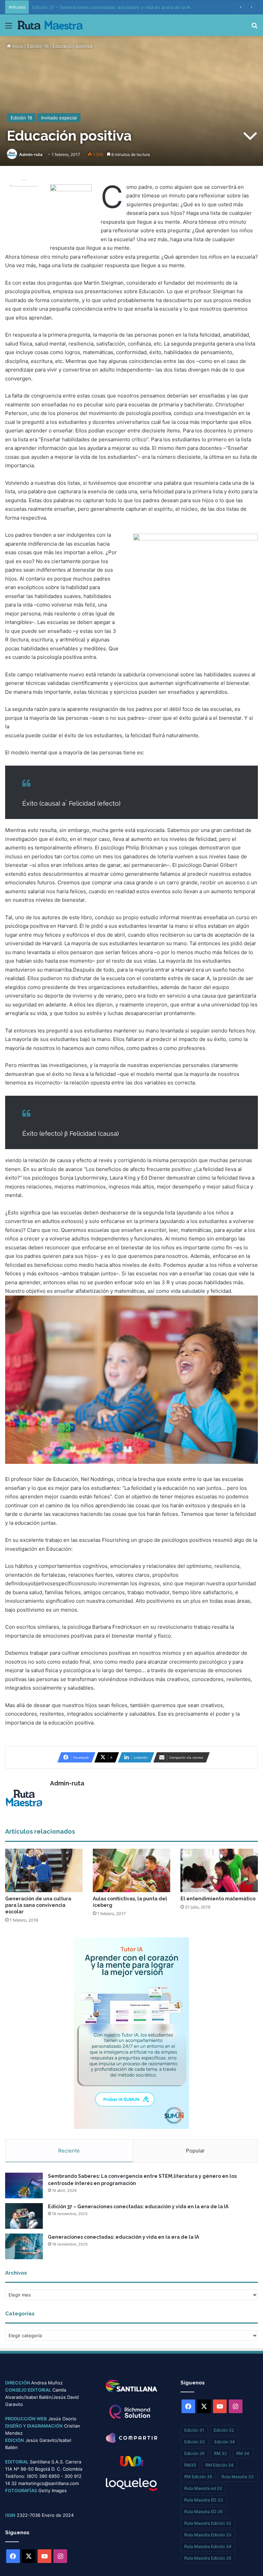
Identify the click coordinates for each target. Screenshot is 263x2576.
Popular (195, 2151)
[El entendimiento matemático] (219, 1870)
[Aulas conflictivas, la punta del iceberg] (131, 1870)
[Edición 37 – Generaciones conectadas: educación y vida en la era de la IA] (24, 2216)
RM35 (190, 2465)
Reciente (69, 2151)
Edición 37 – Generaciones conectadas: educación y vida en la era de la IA (138, 2207)
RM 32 (220, 2453)
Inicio (17, 46)
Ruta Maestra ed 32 (203, 2488)
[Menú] (9, 28)
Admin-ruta (31, 154)
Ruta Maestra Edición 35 (208, 2558)
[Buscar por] (254, 28)
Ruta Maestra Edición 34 (208, 2546)
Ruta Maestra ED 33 (204, 2500)
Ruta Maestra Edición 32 (208, 2523)
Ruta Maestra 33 (238, 2477)
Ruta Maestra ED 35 (203, 2512)
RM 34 (243, 2453)
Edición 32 (224, 2430)
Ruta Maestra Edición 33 (208, 2535)
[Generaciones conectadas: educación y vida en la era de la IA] (24, 2246)
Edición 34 (225, 2442)
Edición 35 (194, 2453)
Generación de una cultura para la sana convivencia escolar (38, 1905)
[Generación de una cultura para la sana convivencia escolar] (44, 1870)
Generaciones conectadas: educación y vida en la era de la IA (123, 2237)
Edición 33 (195, 2442)
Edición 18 (38, 46)
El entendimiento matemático (218, 1899)
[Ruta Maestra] (50, 25)
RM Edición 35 (198, 2477)
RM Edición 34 (220, 2465)
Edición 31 (194, 2430)
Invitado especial (59, 118)
